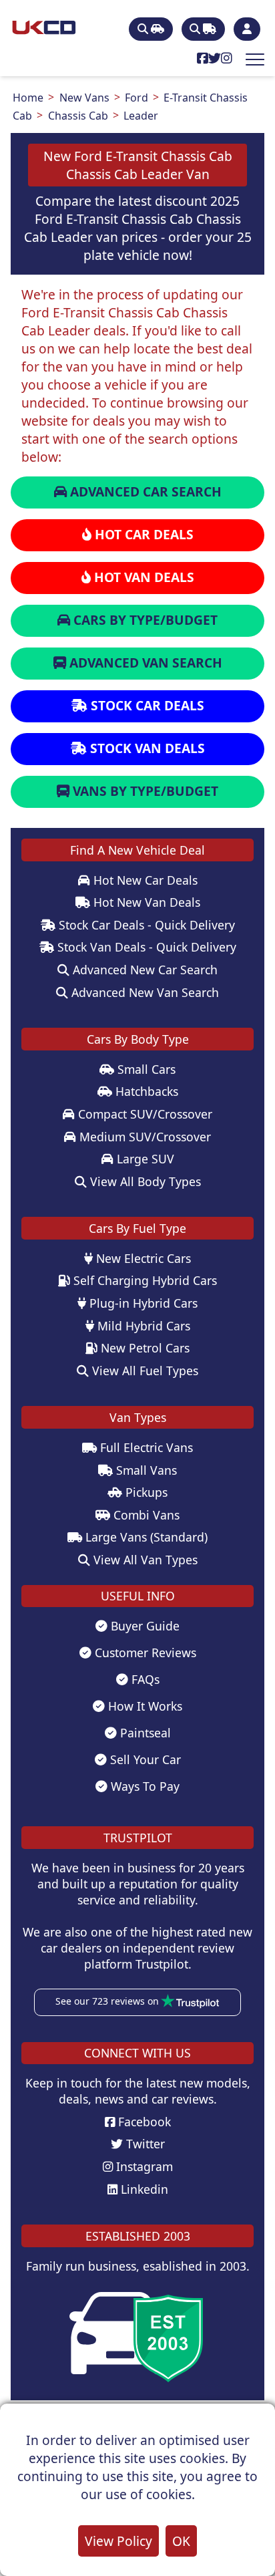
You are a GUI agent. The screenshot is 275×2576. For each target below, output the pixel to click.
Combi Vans (145, 1515)
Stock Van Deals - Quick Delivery (145, 947)
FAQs (144, 1679)
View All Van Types (144, 1560)
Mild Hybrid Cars (142, 1326)
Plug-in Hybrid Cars (142, 1303)
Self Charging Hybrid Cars (144, 1280)
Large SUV (144, 1159)
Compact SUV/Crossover (144, 1114)
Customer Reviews (144, 1653)
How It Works (144, 1706)
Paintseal (144, 1733)
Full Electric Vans (145, 1447)
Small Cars (145, 1069)
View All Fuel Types (144, 1371)
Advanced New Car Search (144, 970)
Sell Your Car (144, 1759)
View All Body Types (144, 1181)
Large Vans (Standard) (145, 1537)
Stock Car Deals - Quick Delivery (145, 925)
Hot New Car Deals (144, 880)
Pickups (145, 1492)
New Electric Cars (142, 1258)
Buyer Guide (144, 1626)
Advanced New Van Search (144, 992)
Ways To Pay (144, 1786)
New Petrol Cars (144, 1348)
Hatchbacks (145, 1091)
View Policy (118, 2541)
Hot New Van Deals (145, 902)
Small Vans (145, 1470)
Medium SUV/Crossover (144, 1137)
